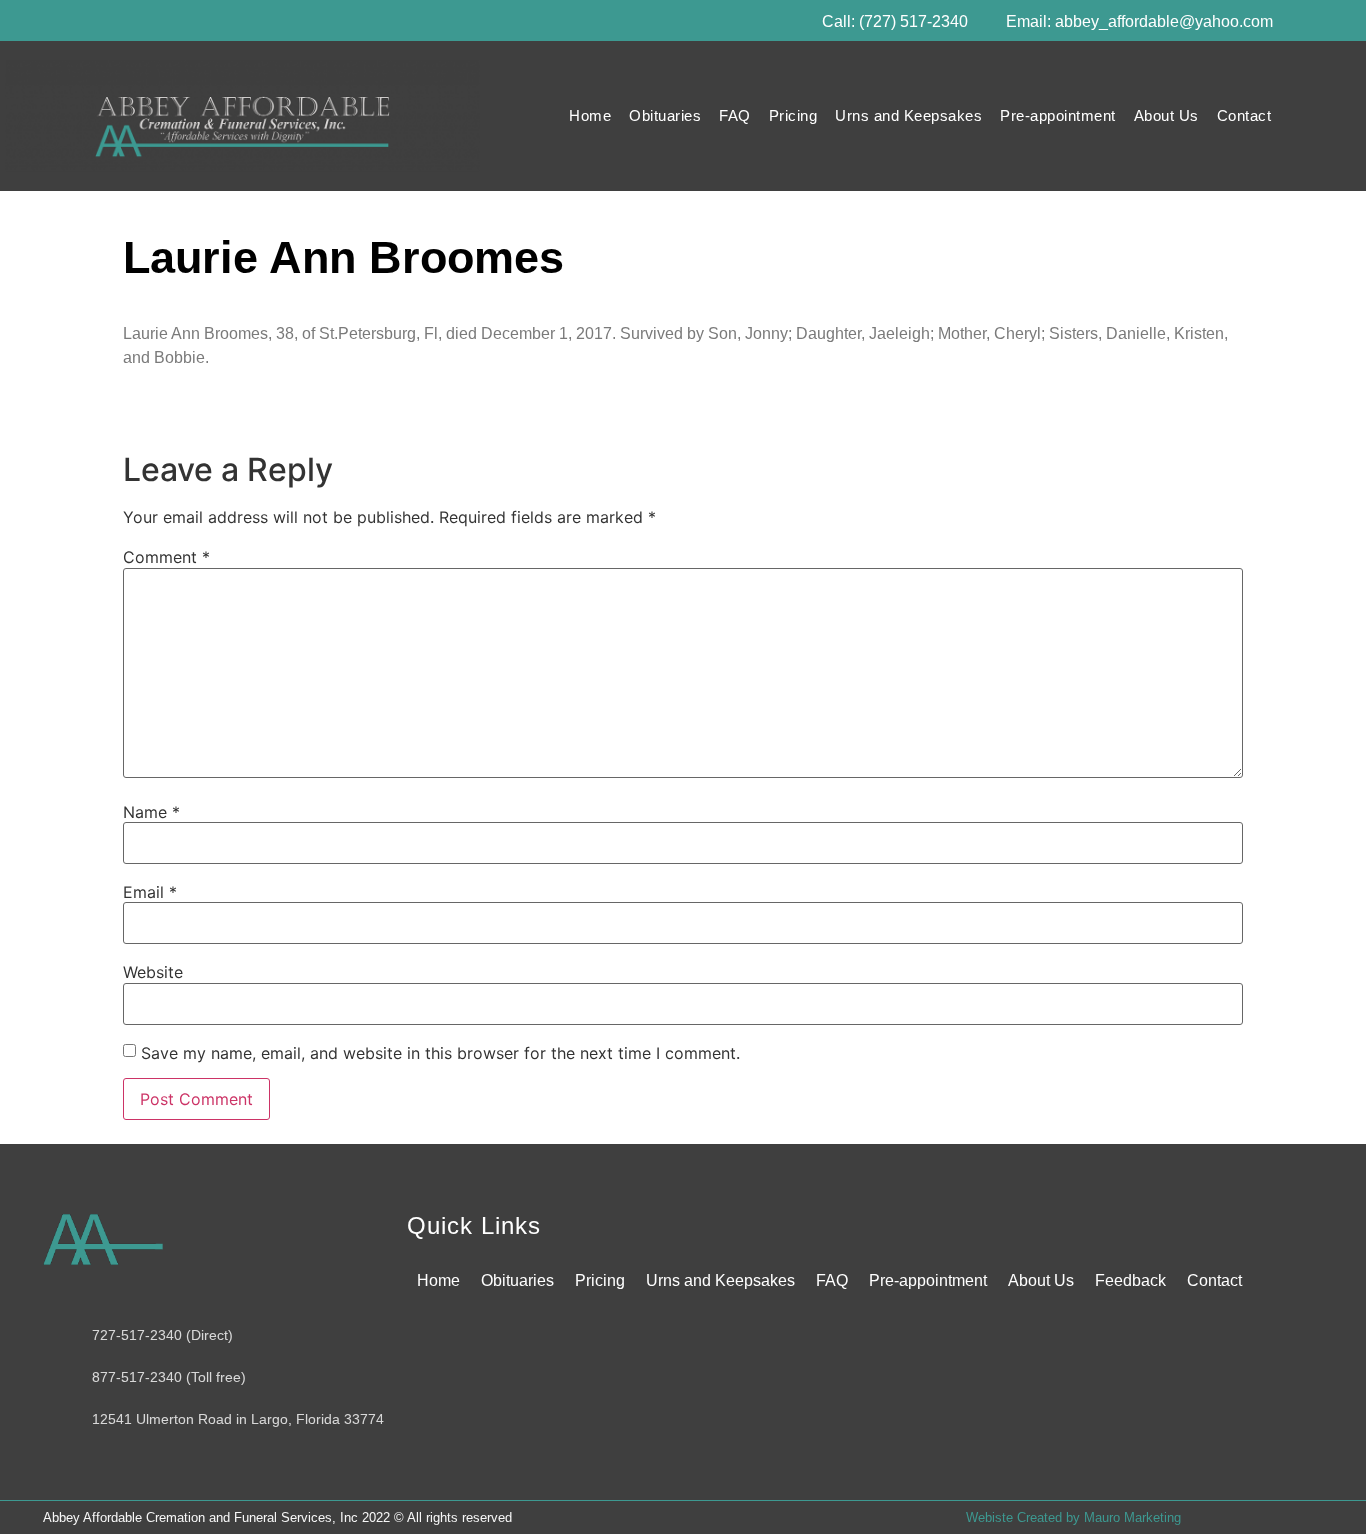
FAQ (735, 115)
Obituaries (665, 115)
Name (151, 812)
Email (150, 892)
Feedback (1130, 1280)
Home (590, 115)
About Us (1166, 115)
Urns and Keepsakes (908, 115)
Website (153, 972)
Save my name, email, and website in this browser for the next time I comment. (440, 1053)
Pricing (793, 115)
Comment (166, 557)
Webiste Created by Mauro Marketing (1073, 1517)
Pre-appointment (1058, 115)
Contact (1244, 115)
